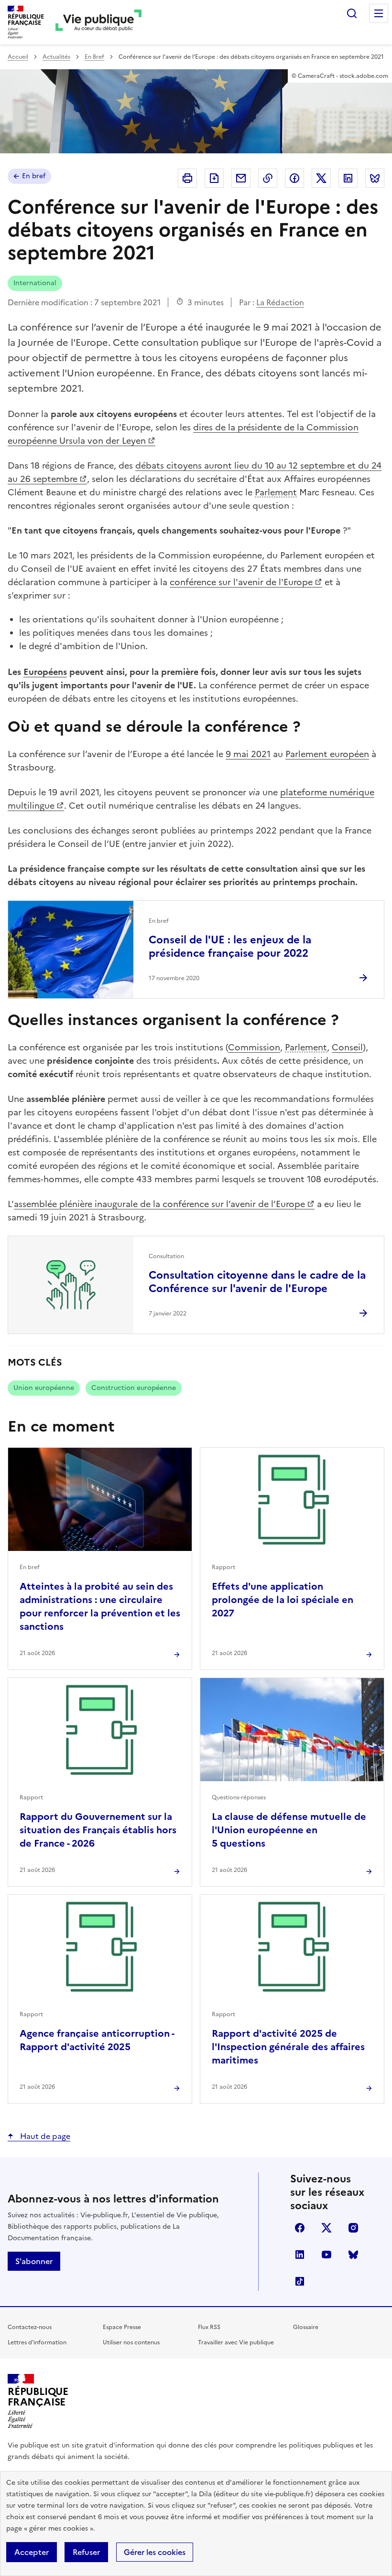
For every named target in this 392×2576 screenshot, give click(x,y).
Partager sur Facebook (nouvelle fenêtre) (294, 178)
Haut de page (44, 2136)
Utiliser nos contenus (131, 2342)
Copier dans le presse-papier (268, 178)
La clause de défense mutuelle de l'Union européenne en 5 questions (289, 1830)
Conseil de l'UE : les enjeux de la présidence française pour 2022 (230, 946)
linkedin (300, 2255)
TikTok (300, 2281)
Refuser (86, 2552)
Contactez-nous (30, 2327)
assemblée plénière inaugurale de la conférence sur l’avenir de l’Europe (159, 1204)
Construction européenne (134, 1388)
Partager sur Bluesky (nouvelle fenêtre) (375, 178)
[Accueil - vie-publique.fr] (98, 22)
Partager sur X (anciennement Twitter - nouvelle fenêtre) (321, 178)
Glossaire (306, 2327)
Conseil (347, 1047)
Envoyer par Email (241, 178)
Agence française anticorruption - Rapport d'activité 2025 (97, 2040)
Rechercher (352, 13)
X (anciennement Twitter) (327, 2228)
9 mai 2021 (248, 754)
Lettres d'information (37, 2342)
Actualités (56, 57)
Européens (45, 672)
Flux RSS (209, 2327)
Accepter (32, 2552)
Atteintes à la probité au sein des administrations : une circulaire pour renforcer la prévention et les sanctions (100, 1606)
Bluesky (353, 2255)
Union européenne (44, 1388)
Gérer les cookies (155, 2552)
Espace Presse (122, 2327)
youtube (327, 2255)
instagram (353, 2228)
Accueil (18, 57)
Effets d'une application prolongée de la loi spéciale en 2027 (283, 1600)
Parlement (276, 492)
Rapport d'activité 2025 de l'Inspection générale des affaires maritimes (288, 2047)
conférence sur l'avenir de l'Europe (241, 582)
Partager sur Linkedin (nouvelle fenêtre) (348, 178)
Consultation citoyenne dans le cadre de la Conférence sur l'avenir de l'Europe (257, 1282)
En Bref (94, 57)
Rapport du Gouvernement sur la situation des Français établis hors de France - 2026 (98, 1830)
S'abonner (34, 2261)
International (35, 283)
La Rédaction (280, 302)
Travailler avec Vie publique (236, 2342)
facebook (300, 2228)
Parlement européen (327, 754)
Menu (379, 13)
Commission (254, 1047)
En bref (34, 176)
